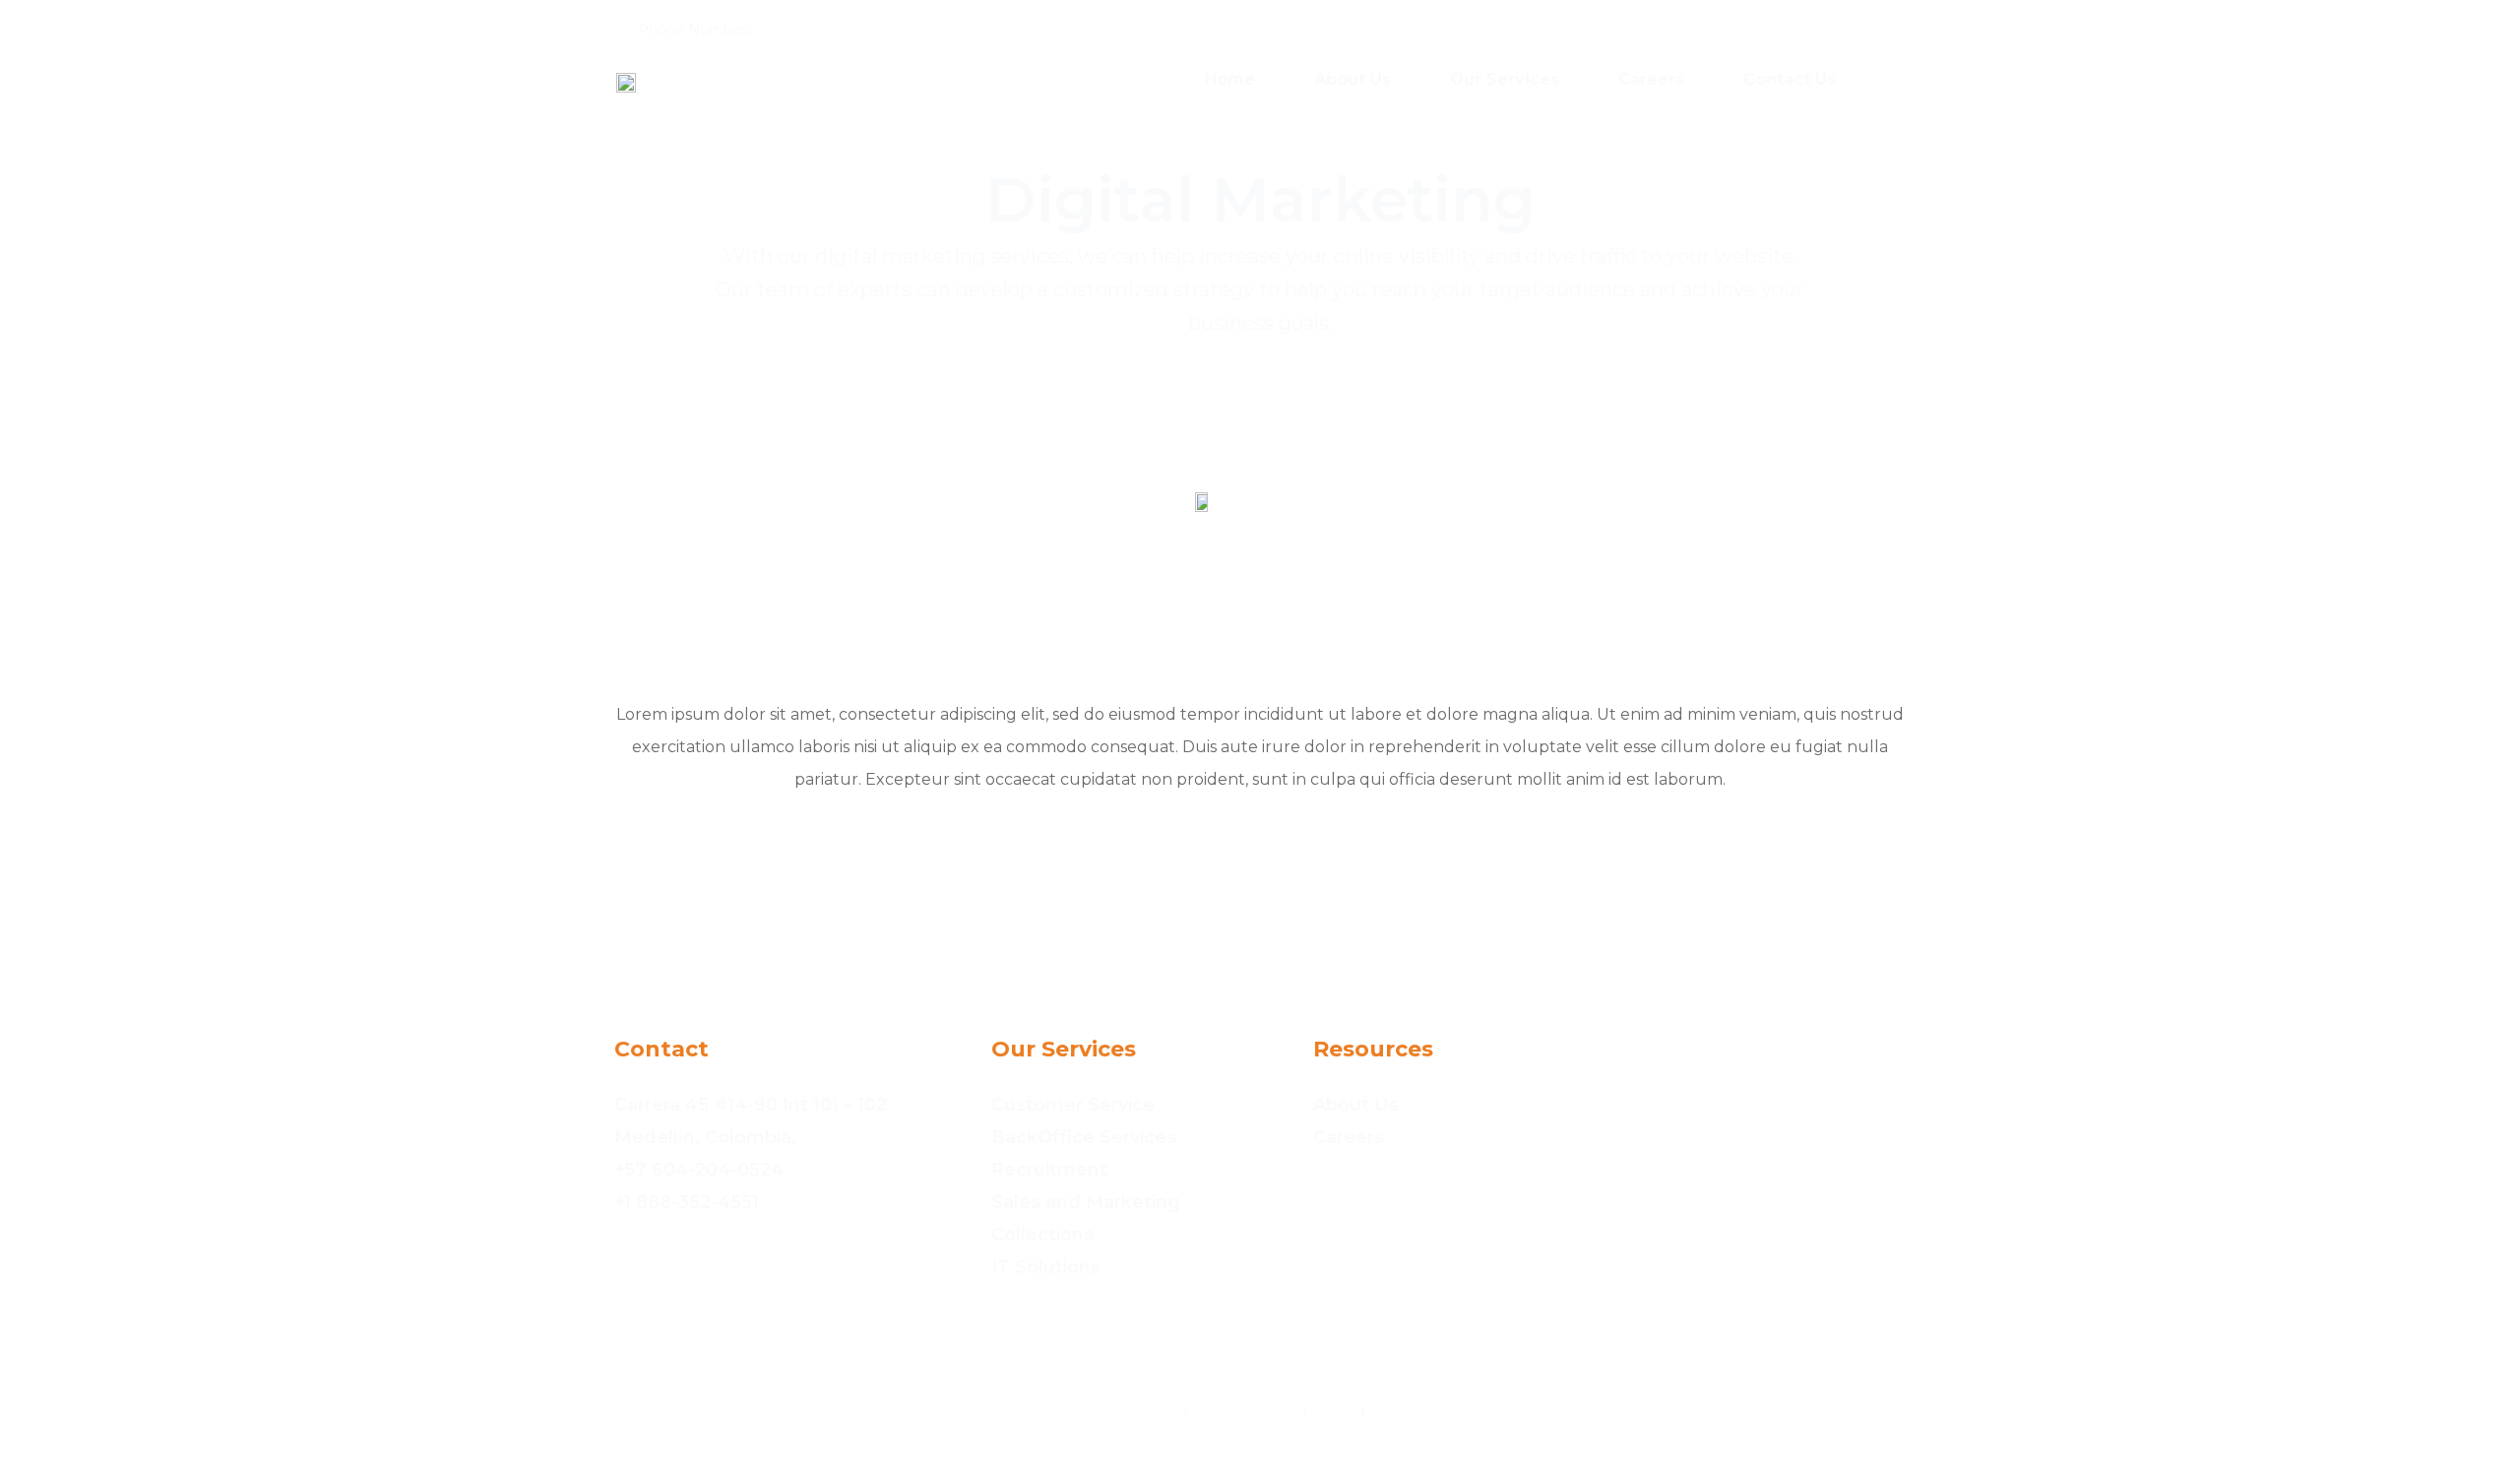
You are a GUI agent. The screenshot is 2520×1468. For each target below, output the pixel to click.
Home (1230, 79)
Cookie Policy (1245, 1411)
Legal (1334, 1411)
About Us (1353, 79)
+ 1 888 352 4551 (960, 30)
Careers (1651, 79)
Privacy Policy (1124, 1411)
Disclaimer (1411, 1411)
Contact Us (1790, 79)
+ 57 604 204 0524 (831, 30)
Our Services (1505, 79)
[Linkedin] (1909, 28)
